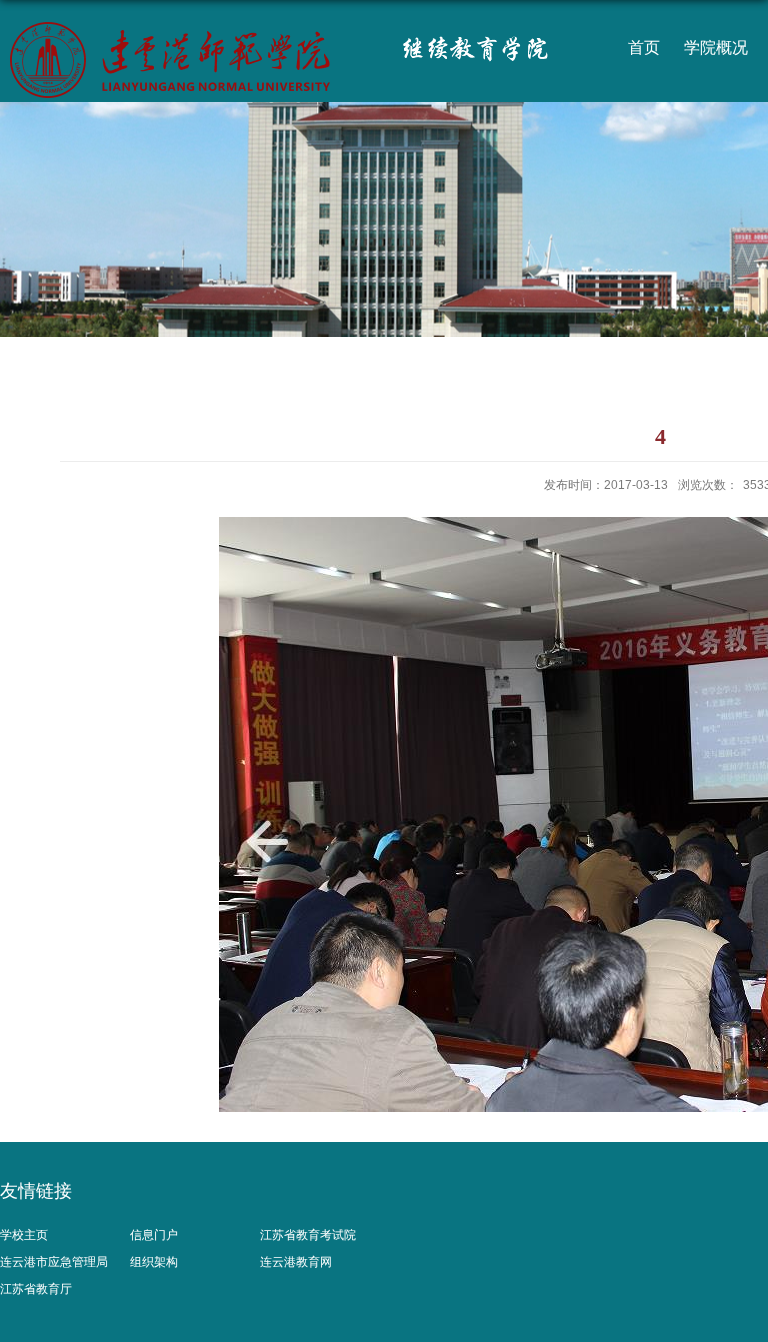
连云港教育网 (296, 1262)
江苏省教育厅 (36, 1289)
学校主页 (24, 1235)
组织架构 (154, 1262)
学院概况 (716, 47)
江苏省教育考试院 (308, 1235)
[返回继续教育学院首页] (202, 29)
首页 (644, 47)
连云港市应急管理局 (54, 1262)
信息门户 (154, 1235)
